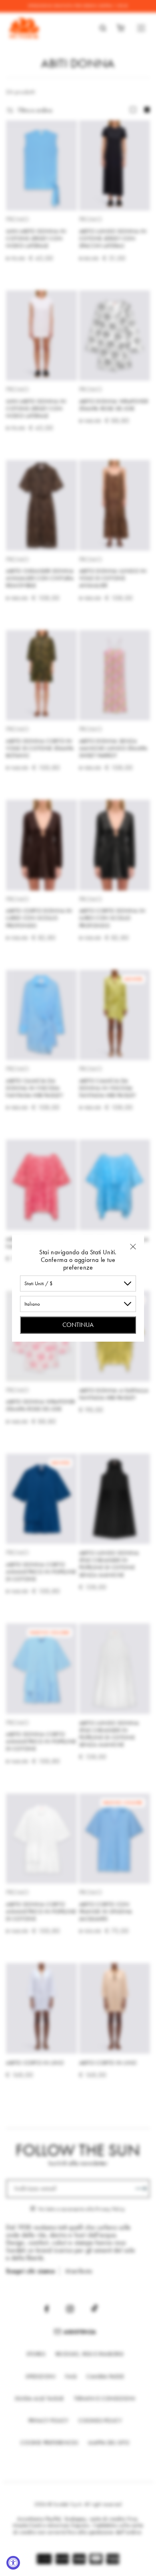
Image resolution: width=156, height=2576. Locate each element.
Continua (78, 1324)
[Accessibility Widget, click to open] (13, 2563)
